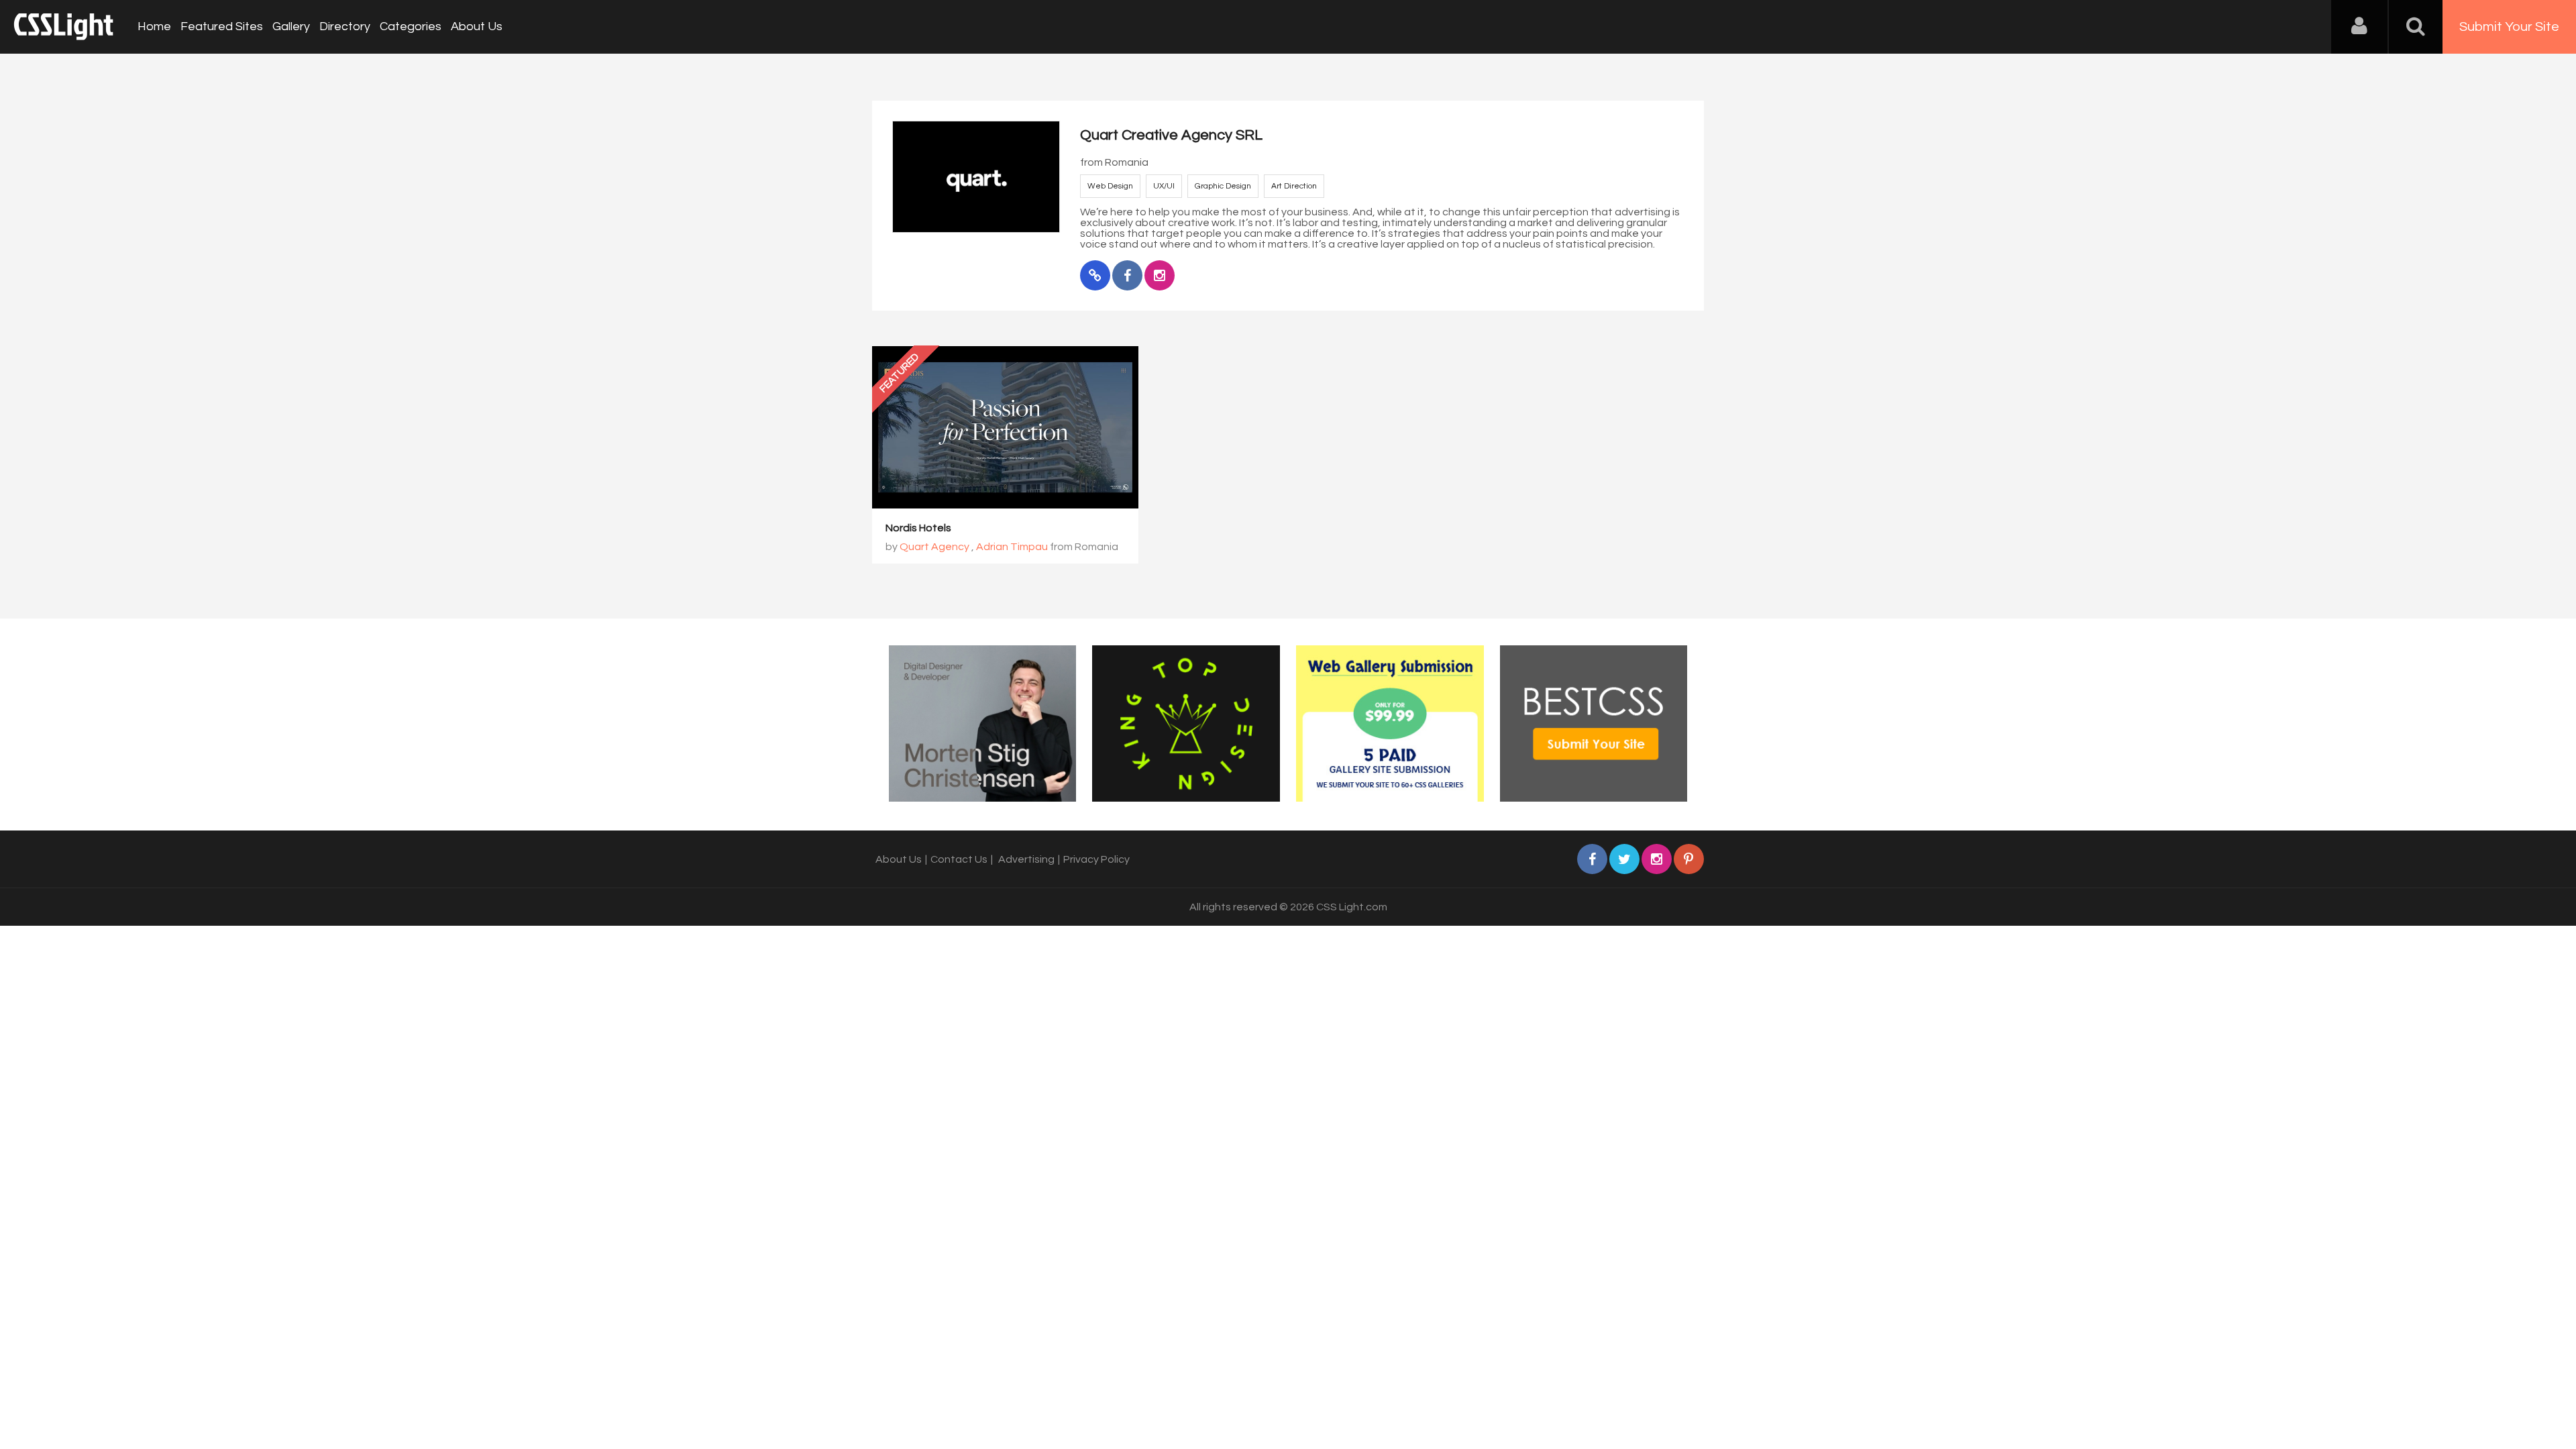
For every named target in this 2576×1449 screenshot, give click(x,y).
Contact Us (959, 859)
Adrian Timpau (1012, 547)
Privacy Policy (1096, 859)
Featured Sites (222, 26)
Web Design (1110, 186)
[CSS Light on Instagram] (1657, 859)
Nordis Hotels (918, 528)
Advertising (1026, 859)
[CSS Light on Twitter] (1624, 859)
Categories (411, 26)
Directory (345, 26)
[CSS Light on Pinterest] (1689, 859)
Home (154, 26)
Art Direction (1294, 186)
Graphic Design (1223, 186)
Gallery (291, 26)
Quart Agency (934, 547)
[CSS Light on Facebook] (1592, 859)
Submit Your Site (2509, 27)
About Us (477, 26)
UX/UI (1164, 186)
